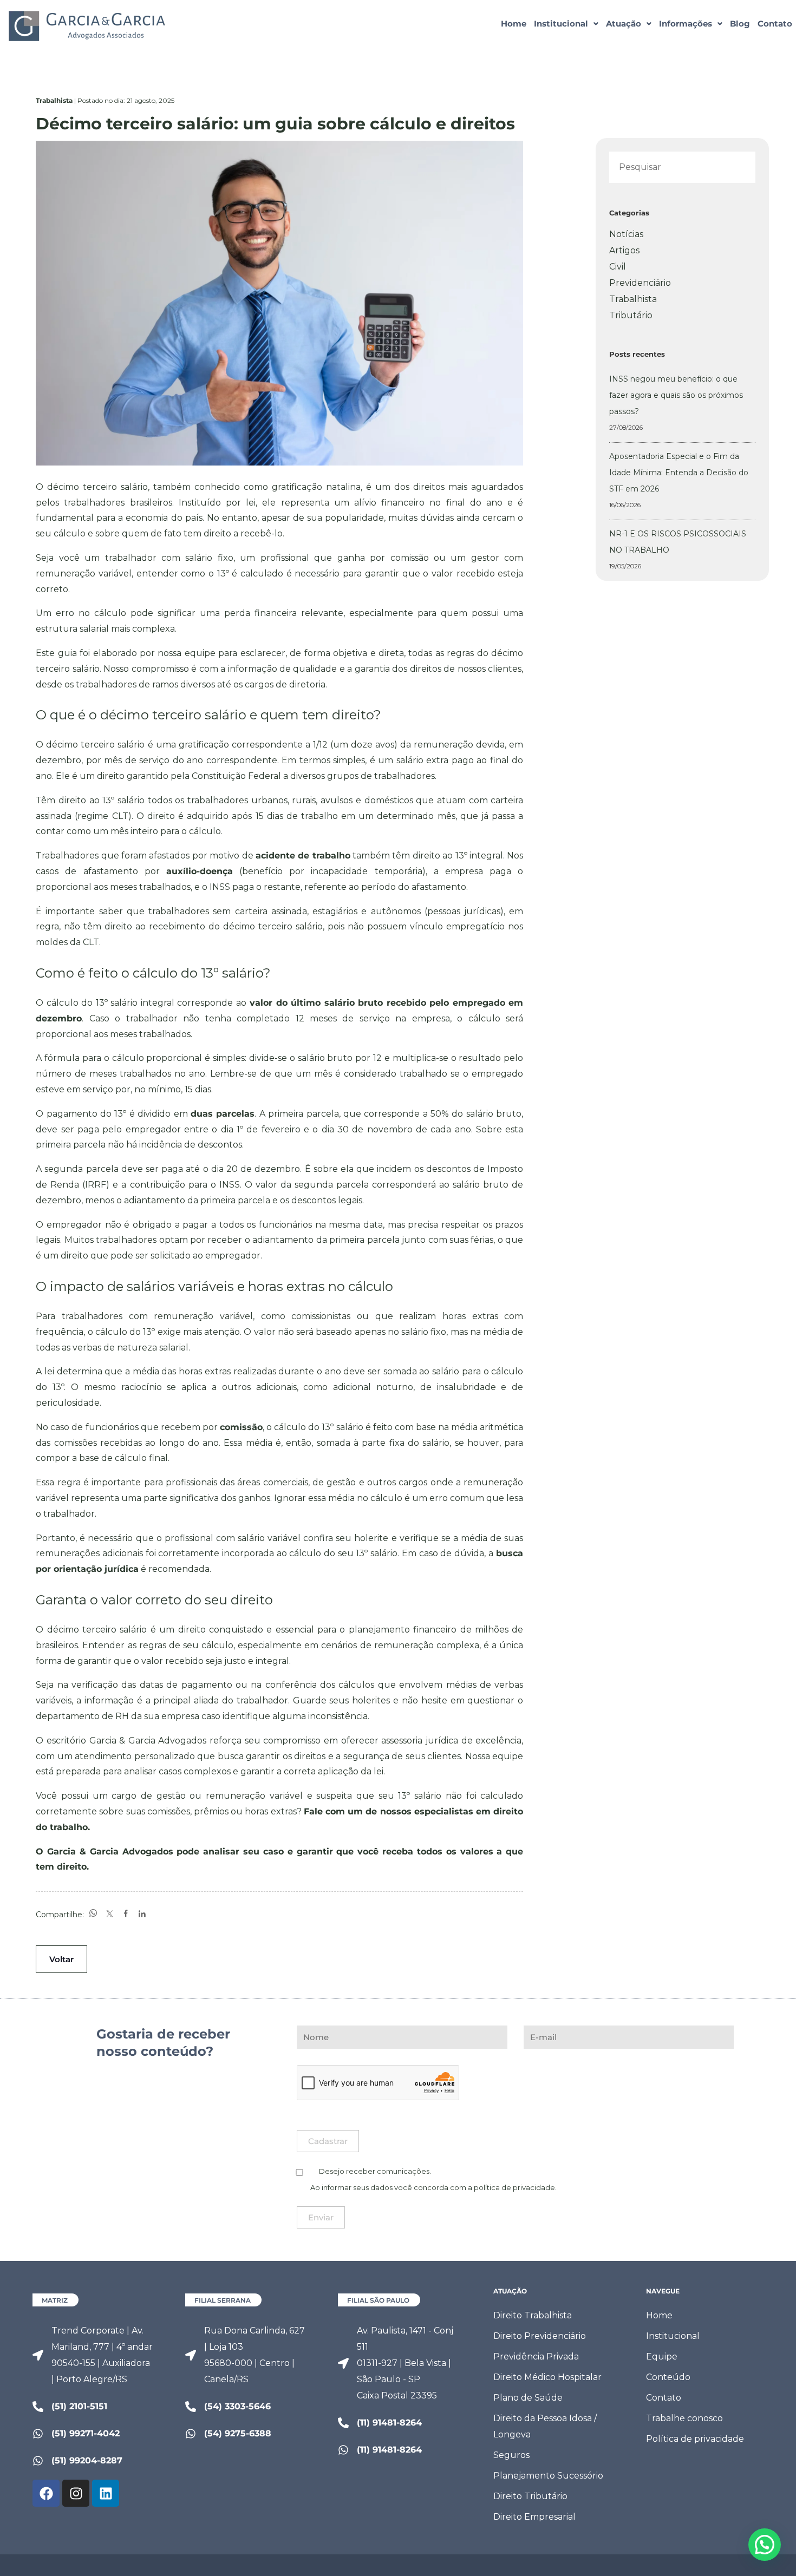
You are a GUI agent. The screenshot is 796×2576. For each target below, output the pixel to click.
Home (514, 24)
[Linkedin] (106, 2493)
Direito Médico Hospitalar (547, 2377)
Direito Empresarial (534, 2517)
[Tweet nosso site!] (109, 1914)
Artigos (624, 250)
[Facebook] (46, 2493)
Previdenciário (640, 283)
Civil (618, 267)
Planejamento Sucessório (548, 2476)
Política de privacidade (695, 2439)
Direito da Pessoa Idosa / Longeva (545, 2426)
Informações (686, 24)
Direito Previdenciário (540, 2336)
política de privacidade (514, 2187)
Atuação (624, 24)
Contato (775, 24)
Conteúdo (668, 2377)
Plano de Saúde (528, 2398)
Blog (740, 24)
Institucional (561, 24)
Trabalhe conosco (684, 2418)
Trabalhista (633, 299)
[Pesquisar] (737, 168)
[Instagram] (76, 2493)
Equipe (662, 2357)
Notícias (626, 234)
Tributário (631, 315)
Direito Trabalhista (533, 2315)
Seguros (511, 2455)
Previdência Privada (536, 2357)
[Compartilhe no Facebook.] (126, 1914)
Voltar (61, 1959)
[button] (566, 24)
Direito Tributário (530, 2496)
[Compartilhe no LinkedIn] (142, 1914)
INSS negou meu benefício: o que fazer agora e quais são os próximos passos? (676, 395)
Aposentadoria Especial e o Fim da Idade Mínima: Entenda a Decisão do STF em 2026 (679, 473)
